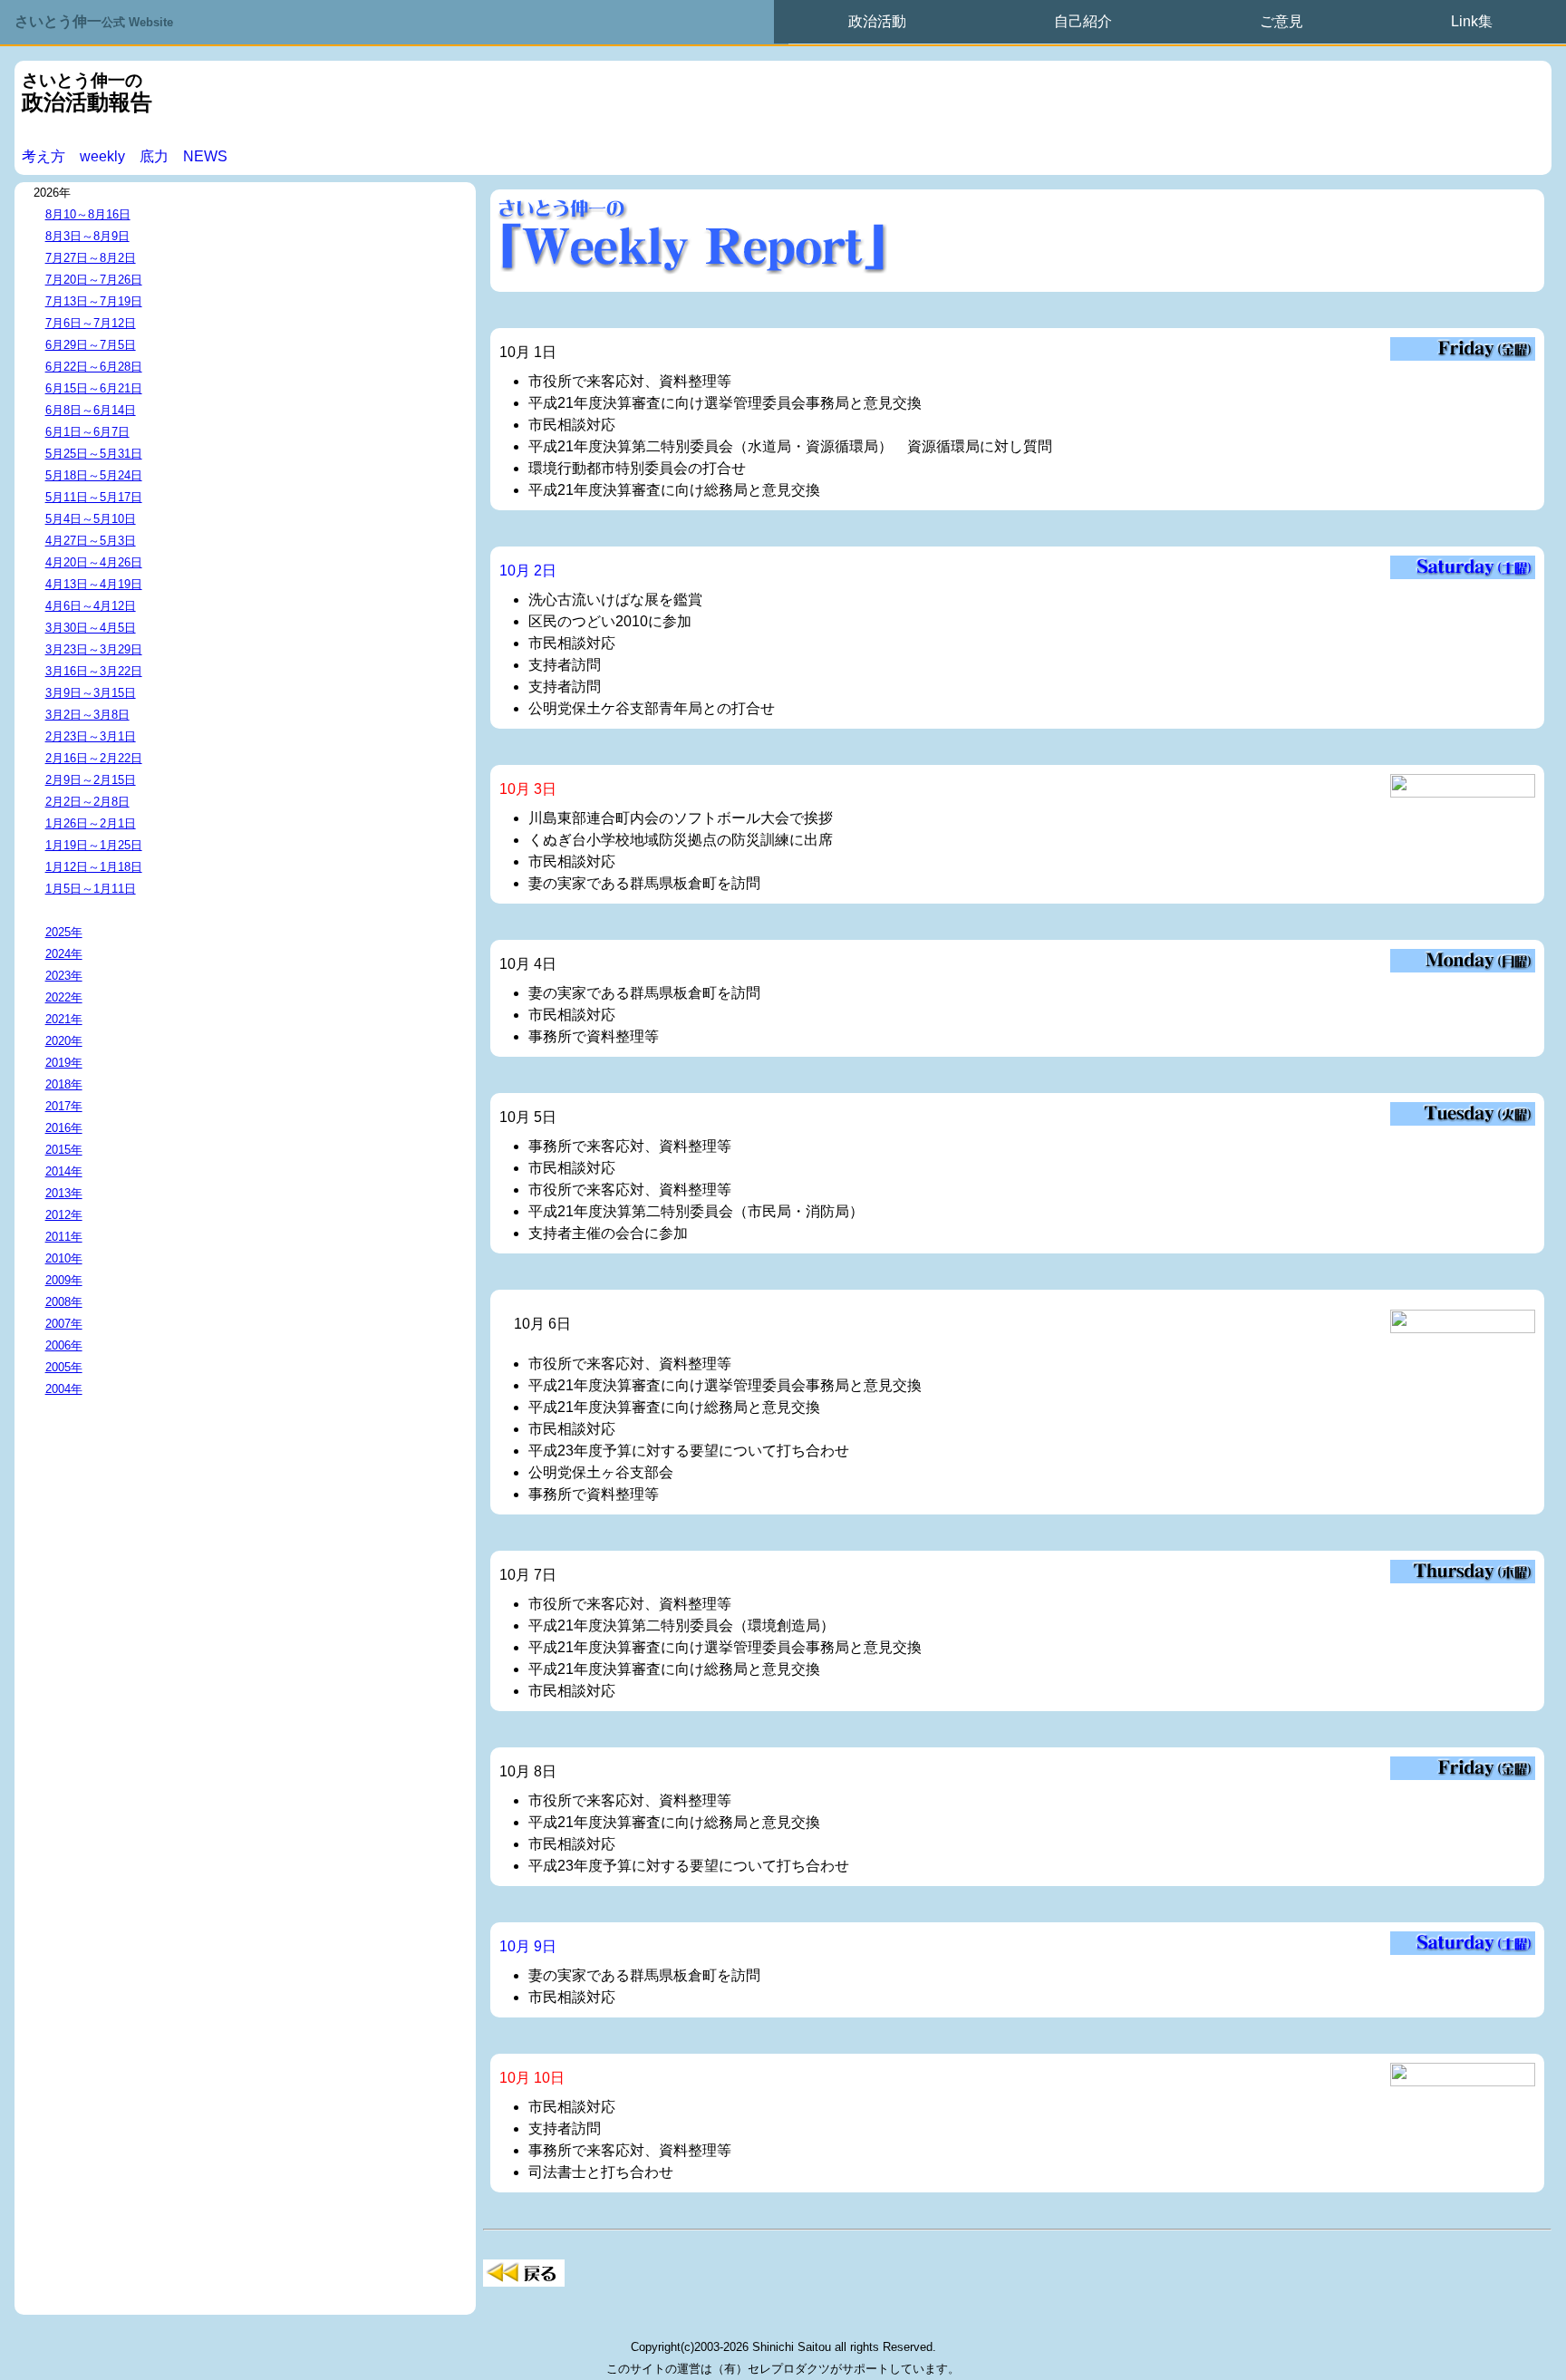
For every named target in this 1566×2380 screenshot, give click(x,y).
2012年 (64, 1215)
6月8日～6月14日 (91, 410)
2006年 (64, 1345)
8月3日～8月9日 (87, 236)
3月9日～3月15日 (91, 693)
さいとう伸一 (94, 21)
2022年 (64, 997)
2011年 (64, 1237)
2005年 (64, 1367)
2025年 (64, 932)
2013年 (64, 1193)
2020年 (64, 1041)
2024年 (64, 954)
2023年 (64, 976)
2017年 (64, 1106)
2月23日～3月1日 (91, 736)
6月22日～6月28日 (94, 367)
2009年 (64, 1280)
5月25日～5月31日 (94, 454)
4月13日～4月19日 (94, 584)
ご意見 (1281, 21)
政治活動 (877, 21)
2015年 (64, 1150)
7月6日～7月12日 (91, 323)
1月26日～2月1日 (91, 823)
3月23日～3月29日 (94, 649)
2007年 (64, 1324)
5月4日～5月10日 (91, 519)
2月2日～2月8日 (87, 802)
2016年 (64, 1128)
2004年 (64, 1389)
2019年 (64, 1063)
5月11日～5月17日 (94, 497)
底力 (154, 156)
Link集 (1472, 21)
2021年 (64, 1019)
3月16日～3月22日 (94, 671)
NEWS (205, 156)
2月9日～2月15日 (91, 780)
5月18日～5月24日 (94, 475)
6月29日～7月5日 (91, 345)
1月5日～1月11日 (91, 889)
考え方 (43, 156)
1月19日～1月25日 (94, 845)
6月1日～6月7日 (87, 432)
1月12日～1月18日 (94, 867)
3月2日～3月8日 (87, 715)
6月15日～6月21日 (94, 388)
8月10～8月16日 (88, 214)
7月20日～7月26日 (94, 280)
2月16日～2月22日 (94, 758)
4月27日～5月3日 (91, 541)
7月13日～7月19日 (94, 301)
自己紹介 (1083, 21)
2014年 (64, 1171)
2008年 (64, 1302)
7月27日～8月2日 (91, 258)
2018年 (64, 1084)
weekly (102, 156)
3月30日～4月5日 (91, 628)
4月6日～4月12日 (91, 606)
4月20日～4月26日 (94, 562)
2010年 (64, 1258)
